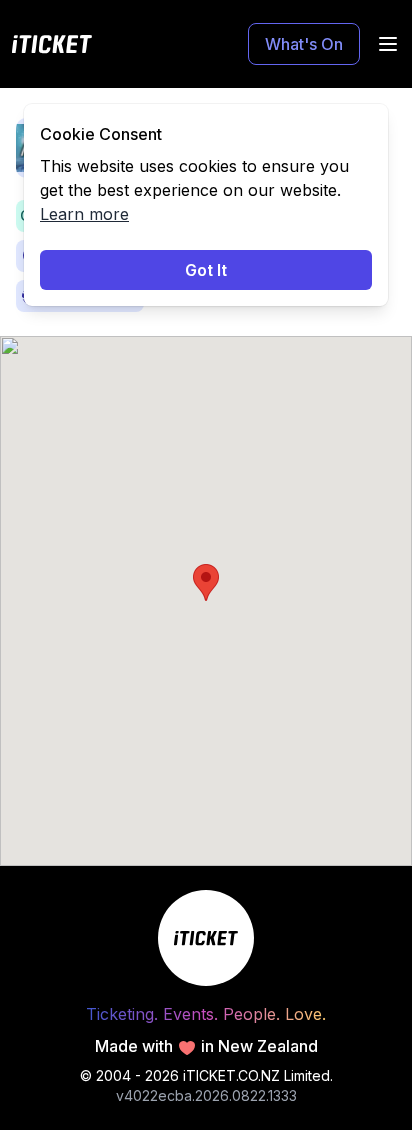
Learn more (84, 214)
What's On (304, 44)
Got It (206, 270)
